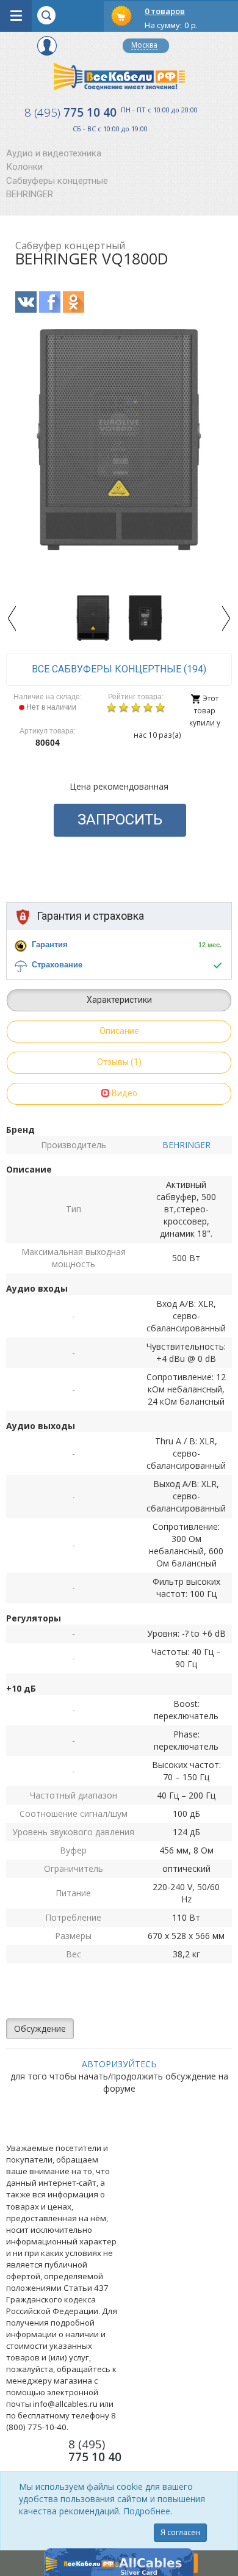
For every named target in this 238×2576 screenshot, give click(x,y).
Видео (124, 1093)
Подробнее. (148, 2511)
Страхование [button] (57, 965)
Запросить (120, 820)
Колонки (24, 167)
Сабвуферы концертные (57, 181)
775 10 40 (70, 112)
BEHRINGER (30, 194)
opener (16, 16)
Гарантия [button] (50, 944)
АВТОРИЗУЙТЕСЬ (119, 2064)
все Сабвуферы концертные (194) (119, 669)
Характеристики (119, 1000)
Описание (119, 1031)
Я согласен (180, 2532)
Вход (47, 46)
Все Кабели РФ (119, 76)
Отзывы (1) (119, 1062)
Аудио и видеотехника (54, 153)
